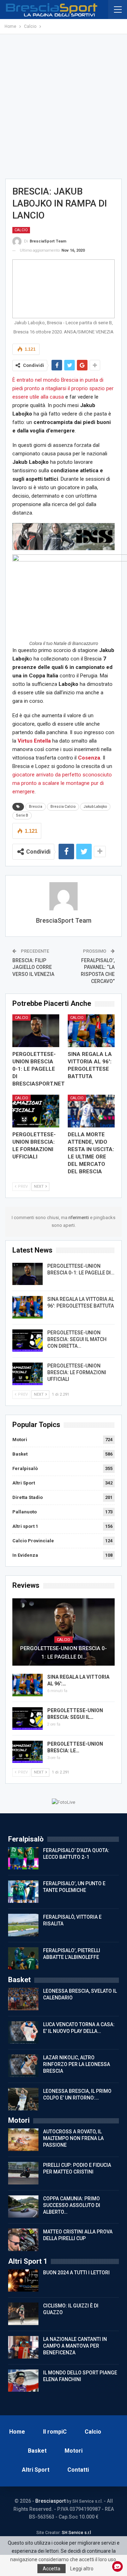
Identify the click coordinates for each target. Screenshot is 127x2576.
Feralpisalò (25, 1468)
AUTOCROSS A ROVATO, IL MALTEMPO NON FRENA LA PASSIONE (73, 2138)
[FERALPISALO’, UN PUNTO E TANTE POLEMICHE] (23, 1892)
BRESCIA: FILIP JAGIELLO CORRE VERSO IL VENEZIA (33, 967)
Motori (20, 1440)
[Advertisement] (64, 106)
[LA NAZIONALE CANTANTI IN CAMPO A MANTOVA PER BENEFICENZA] (23, 2347)
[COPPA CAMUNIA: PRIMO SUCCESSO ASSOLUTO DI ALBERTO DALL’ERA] (23, 2207)
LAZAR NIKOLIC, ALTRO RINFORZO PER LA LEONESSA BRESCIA (77, 2064)
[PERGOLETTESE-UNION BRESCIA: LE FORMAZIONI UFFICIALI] (36, 1111)
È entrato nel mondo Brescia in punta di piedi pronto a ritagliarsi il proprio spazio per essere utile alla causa (63, 388)
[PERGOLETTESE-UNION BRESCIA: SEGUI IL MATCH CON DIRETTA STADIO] (28, 1341)
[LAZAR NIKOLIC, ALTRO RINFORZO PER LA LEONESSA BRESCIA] (23, 2066)
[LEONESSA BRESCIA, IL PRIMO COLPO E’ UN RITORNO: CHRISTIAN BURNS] (23, 2099)
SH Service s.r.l (76, 2533)
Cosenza (89, 758)
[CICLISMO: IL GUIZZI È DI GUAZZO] (23, 2314)
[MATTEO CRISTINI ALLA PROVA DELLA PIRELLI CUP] (23, 2240)
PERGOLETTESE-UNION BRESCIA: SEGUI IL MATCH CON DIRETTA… (77, 1339)
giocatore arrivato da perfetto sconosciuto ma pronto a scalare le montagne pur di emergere (62, 783)
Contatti (78, 2470)
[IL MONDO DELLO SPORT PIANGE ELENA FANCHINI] (23, 2381)
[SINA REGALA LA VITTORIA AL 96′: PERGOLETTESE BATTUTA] (91, 1031)
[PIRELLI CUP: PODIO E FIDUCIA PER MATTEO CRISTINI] (23, 2173)
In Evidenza (25, 1555)
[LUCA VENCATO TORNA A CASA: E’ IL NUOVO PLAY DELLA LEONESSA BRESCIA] (23, 2033)
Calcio (21, 230)
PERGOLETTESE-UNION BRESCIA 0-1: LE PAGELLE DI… (64, 1653)
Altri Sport (24, 1483)
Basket (20, 1454)
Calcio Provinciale (33, 1541)
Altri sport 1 (25, 1526)
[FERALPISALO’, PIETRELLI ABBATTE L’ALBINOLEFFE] (23, 1959)
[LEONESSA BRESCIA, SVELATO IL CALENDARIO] (23, 1999)
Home (17, 2432)
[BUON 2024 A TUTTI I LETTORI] (23, 2281)
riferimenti (79, 1218)
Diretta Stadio (28, 1497)
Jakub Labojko (95, 807)
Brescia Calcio (63, 807)
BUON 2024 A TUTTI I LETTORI (76, 2273)
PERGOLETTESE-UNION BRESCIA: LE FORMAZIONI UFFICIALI (77, 1372)
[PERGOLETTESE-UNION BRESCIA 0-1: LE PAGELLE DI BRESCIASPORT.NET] (36, 1031)
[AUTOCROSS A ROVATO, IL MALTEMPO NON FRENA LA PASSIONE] (23, 2140)
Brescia (36, 807)
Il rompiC (55, 2432)
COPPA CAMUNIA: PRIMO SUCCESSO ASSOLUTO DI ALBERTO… (72, 2205)
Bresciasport (50, 2501)
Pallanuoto (25, 1512)
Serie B (22, 815)
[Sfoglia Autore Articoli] (64, 896)
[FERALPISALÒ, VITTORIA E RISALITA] (23, 1925)
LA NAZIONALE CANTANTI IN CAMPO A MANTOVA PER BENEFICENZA (75, 2346)
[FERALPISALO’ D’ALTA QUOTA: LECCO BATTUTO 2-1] (23, 1858)
